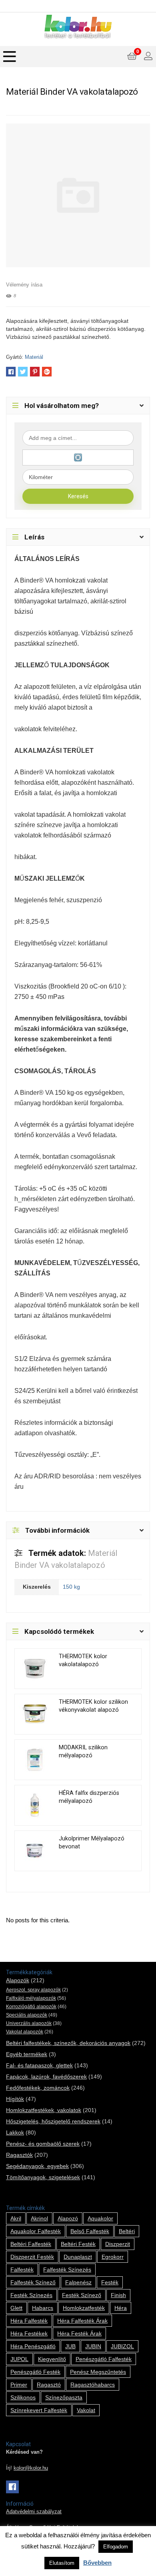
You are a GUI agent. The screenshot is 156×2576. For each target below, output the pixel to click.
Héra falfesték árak (82, 2321)
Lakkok (15, 2132)
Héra (121, 2308)
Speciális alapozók (27, 2015)
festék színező (82, 2295)
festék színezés (31, 2295)
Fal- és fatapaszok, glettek (39, 2065)
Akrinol (39, 2218)
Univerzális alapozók (29, 2023)
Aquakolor (100, 2218)
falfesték (22, 2270)
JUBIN (93, 2346)
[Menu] (10, 57)
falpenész (78, 2282)
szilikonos (23, 2397)
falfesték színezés (67, 2270)
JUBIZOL (122, 2346)
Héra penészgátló (33, 2346)
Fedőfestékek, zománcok (38, 2088)
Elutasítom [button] (62, 2563)
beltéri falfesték (31, 2244)
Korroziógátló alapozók (31, 2007)
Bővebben (97, 2563)
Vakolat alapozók (25, 2032)
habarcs (43, 2308)
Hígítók (15, 2099)
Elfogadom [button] (116, 2547)
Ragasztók (19, 2155)
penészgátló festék (35, 2372)
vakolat (86, 2410)
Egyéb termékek (27, 2054)
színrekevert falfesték (39, 2410)
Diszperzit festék (32, 2257)
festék (110, 2282)
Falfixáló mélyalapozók (31, 1998)
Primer (19, 2385)
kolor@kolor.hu (31, 2468)
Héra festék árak (79, 2333)
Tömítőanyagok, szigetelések (43, 2177)
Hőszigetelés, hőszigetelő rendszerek (53, 2121)
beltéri (127, 2231)
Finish (118, 2295)
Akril (16, 2218)
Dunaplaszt (78, 2257)
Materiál (34, 357)
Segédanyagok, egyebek (37, 2166)
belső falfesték (90, 2231)
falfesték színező (33, 2282)
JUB (70, 2346)
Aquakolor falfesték (36, 2231)
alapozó (68, 2218)
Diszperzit (118, 2244)
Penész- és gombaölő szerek (43, 2144)
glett (16, 2308)
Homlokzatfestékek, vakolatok (44, 2110)
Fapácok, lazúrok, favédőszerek (46, 2077)
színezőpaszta (64, 2397)
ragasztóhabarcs (93, 2385)
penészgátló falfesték (104, 2359)
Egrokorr (113, 2257)
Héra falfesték (29, 2321)
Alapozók (18, 1980)
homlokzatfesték (84, 2308)
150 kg (71, 1587)
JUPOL (19, 2359)
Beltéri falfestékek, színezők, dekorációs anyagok (68, 2043)
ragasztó (49, 2385)
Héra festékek (29, 2333)
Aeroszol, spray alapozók (33, 1990)
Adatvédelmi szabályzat (34, 2512)
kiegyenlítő (52, 2359)
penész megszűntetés (98, 2372)
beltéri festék (78, 2244)
